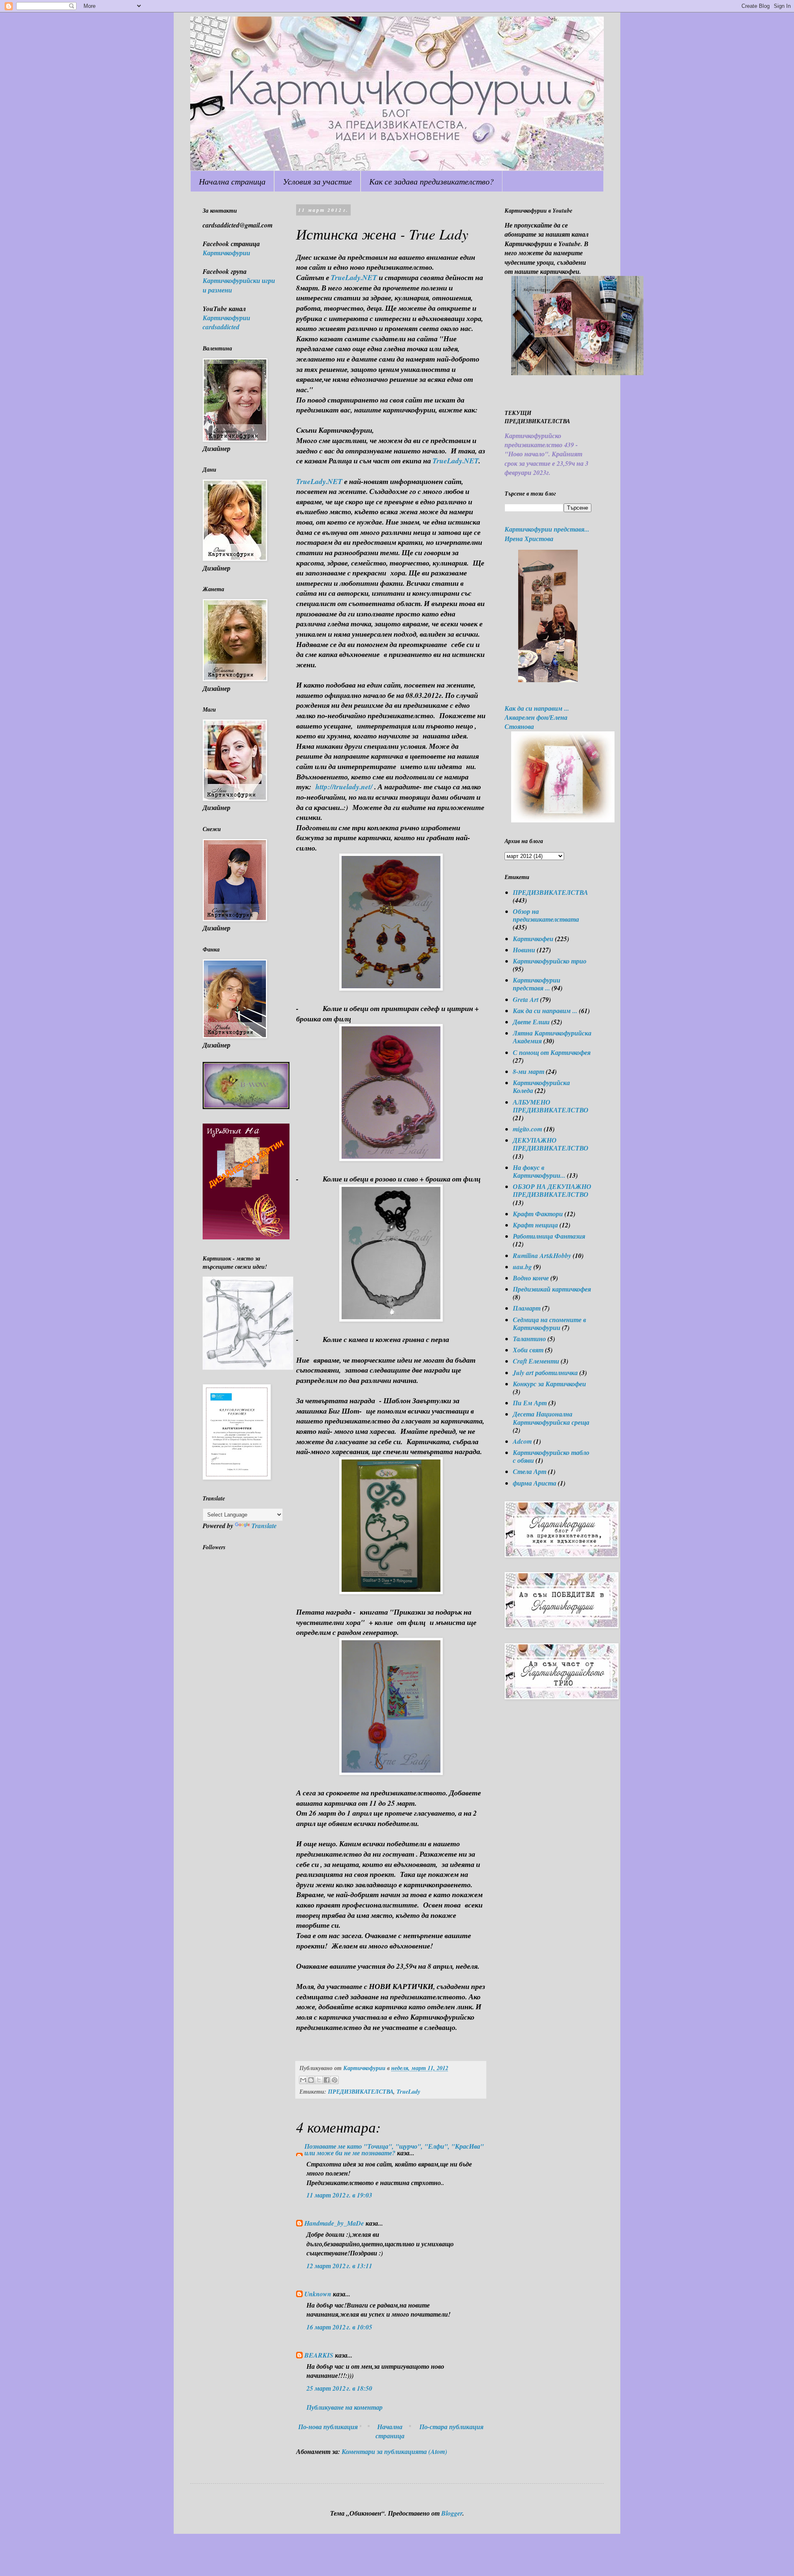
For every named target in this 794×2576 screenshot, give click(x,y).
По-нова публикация (328, 2427)
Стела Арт (530, 1471)
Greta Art (526, 999)
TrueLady (408, 2091)
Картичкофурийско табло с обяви (551, 1456)
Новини (524, 950)
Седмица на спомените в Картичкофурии (549, 1324)
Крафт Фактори (538, 1214)
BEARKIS (319, 2355)
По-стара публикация (451, 2427)
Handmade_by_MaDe (334, 2223)
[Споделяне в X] (319, 2080)
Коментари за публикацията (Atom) (394, 2451)
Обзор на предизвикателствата (546, 915)
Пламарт (527, 1308)
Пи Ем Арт (530, 1403)
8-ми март (529, 1071)
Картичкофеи (533, 939)
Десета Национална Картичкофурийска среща (551, 1418)
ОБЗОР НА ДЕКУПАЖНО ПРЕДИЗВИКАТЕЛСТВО (552, 1190)
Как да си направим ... (545, 1011)
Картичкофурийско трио (550, 961)
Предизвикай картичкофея (552, 1289)
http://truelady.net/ (344, 787)
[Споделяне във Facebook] (327, 2080)
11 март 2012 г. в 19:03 (339, 2195)
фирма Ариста (535, 1483)
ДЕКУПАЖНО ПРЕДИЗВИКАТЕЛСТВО (551, 1144)
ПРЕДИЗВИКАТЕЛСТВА (361, 2091)
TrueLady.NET (354, 277)
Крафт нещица (535, 1225)
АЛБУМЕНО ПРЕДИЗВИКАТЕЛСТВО (551, 1106)
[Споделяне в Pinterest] (335, 2080)
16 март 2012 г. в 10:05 (339, 2327)
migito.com (527, 1129)
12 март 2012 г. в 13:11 (339, 2266)
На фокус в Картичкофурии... (539, 1171)
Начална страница (232, 181)
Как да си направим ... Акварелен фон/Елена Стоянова (537, 718)
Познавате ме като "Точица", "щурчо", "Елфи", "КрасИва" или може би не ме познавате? (394, 2149)
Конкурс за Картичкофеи (549, 1384)
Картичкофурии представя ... (537, 984)
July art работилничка (545, 1373)
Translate (264, 1526)
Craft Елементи (536, 1361)
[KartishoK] (248, 1367)
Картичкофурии (226, 253)
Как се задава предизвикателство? (432, 181)
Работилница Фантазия (549, 1236)
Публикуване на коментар (344, 2407)
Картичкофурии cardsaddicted (226, 322)
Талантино (529, 1339)
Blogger (452, 2513)
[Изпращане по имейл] (303, 2080)
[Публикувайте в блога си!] (311, 2080)
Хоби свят (528, 1350)
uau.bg (522, 1267)
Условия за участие (317, 181)
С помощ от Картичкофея (552, 1052)
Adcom (522, 1441)
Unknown (318, 2294)
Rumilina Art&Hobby (542, 1256)
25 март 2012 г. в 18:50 (339, 2388)
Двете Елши (531, 1022)
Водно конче (531, 1278)
